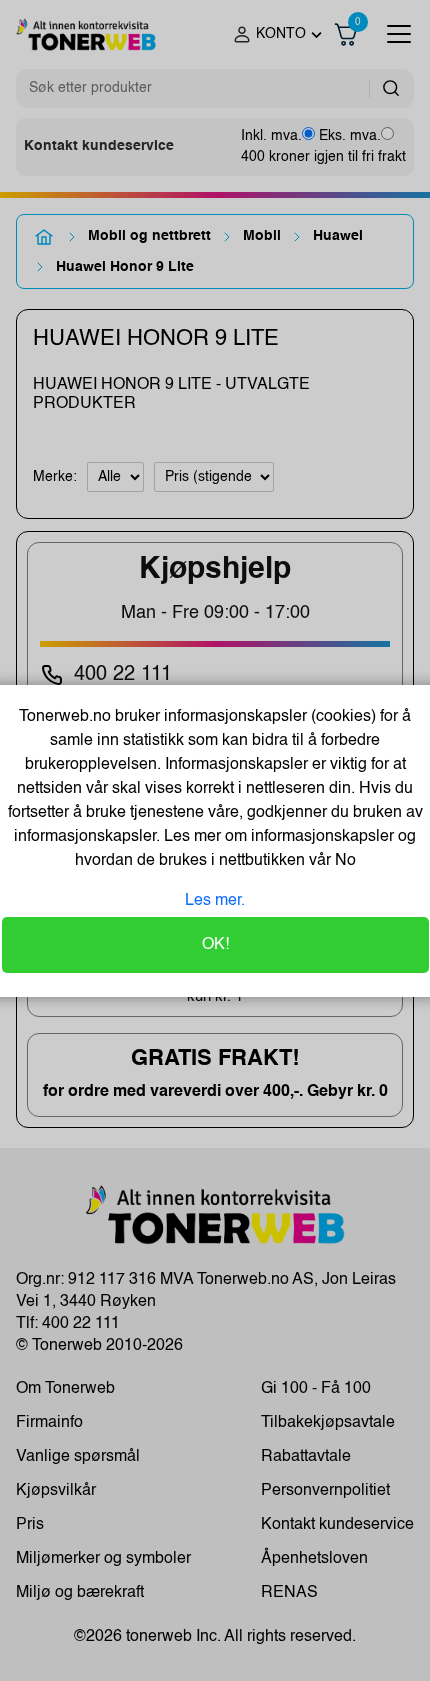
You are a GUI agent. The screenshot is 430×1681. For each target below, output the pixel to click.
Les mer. (215, 901)
